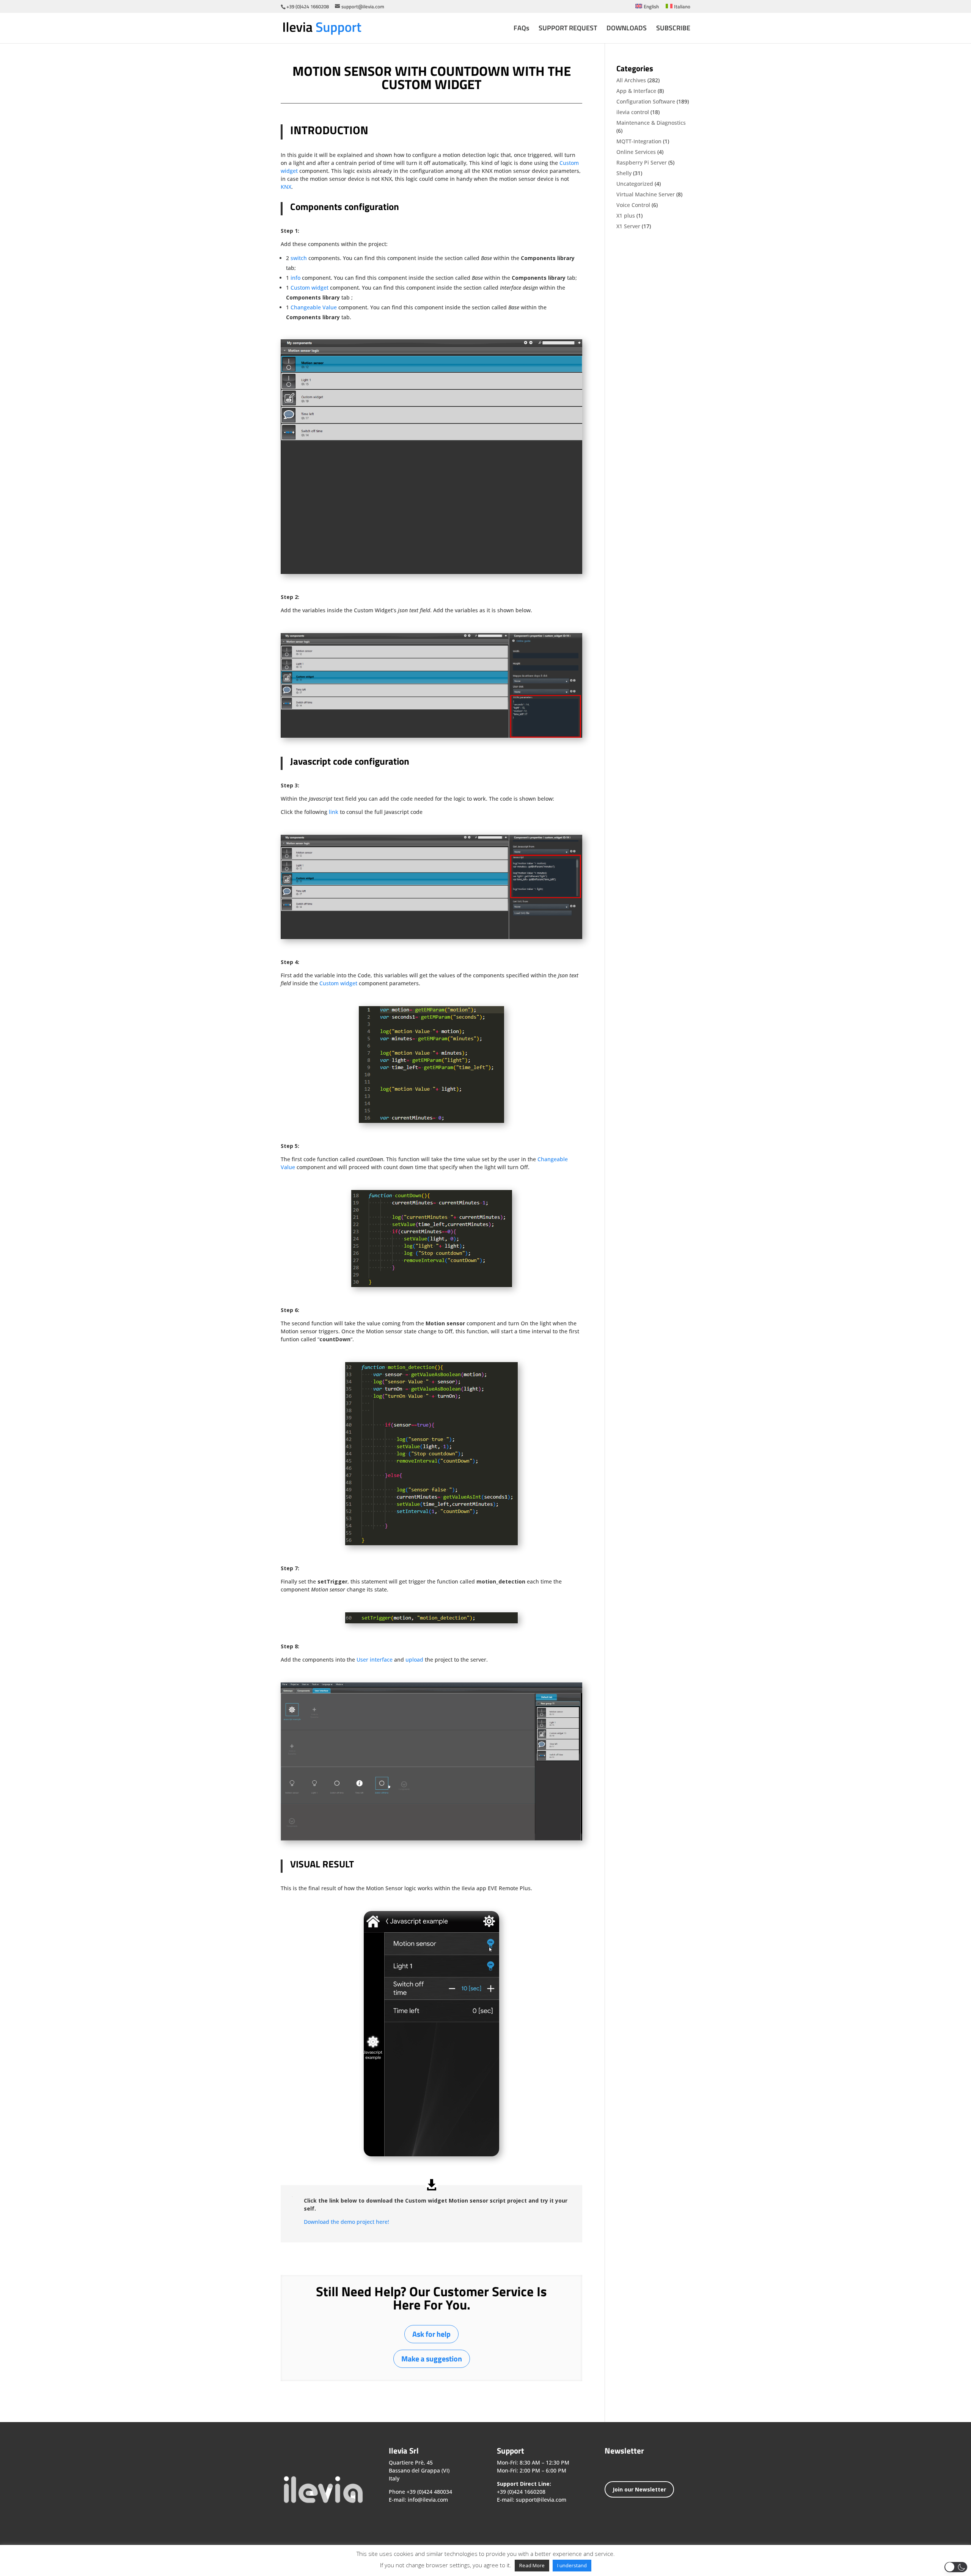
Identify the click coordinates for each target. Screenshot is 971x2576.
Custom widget (310, 288)
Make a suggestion (432, 2359)
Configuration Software (646, 101)
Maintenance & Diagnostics (651, 123)
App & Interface (636, 91)
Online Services (636, 152)
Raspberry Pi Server (642, 162)
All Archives (631, 80)
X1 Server (628, 226)
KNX (286, 187)
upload (414, 1660)
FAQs (521, 29)
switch (299, 258)
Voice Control (633, 205)
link (334, 812)
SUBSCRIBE (673, 29)
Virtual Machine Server (646, 194)
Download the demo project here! (346, 2222)
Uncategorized (635, 184)
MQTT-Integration (639, 141)
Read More (532, 2565)
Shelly (624, 173)
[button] (956, 2567)
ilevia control (633, 112)
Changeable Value (314, 307)
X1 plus (626, 216)
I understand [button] (572, 2565)
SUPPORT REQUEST (568, 29)
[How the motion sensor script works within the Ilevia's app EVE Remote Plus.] (432, 2154)
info (295, 278)
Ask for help (431, 2334)
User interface (375, 1660)
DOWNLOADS (627, 29)
